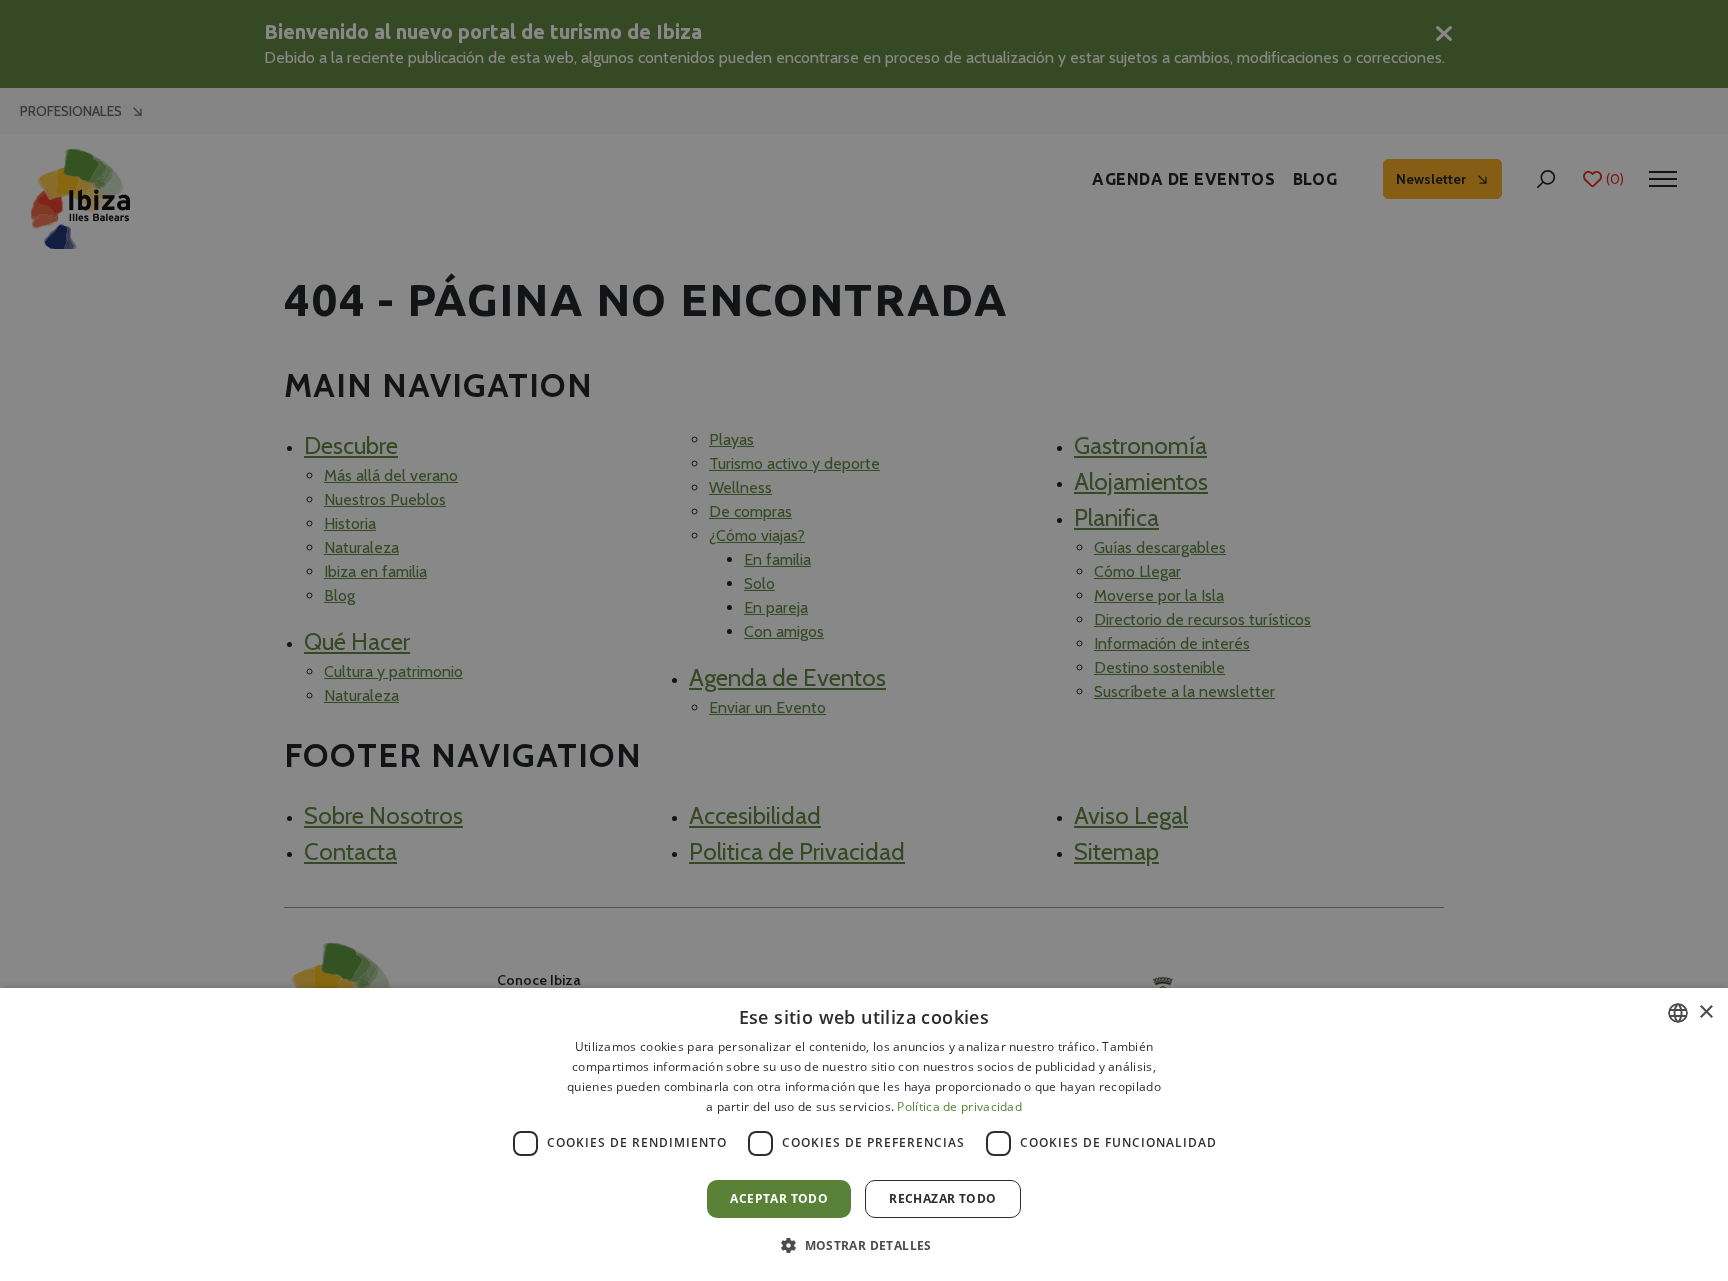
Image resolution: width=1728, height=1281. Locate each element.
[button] (864, 1245)
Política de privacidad (959, 1106)
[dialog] (864, 1134)
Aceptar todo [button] (779, 1198)
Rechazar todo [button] (942, 1198)
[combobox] (1678, 1013)
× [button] (1705, 1012)
